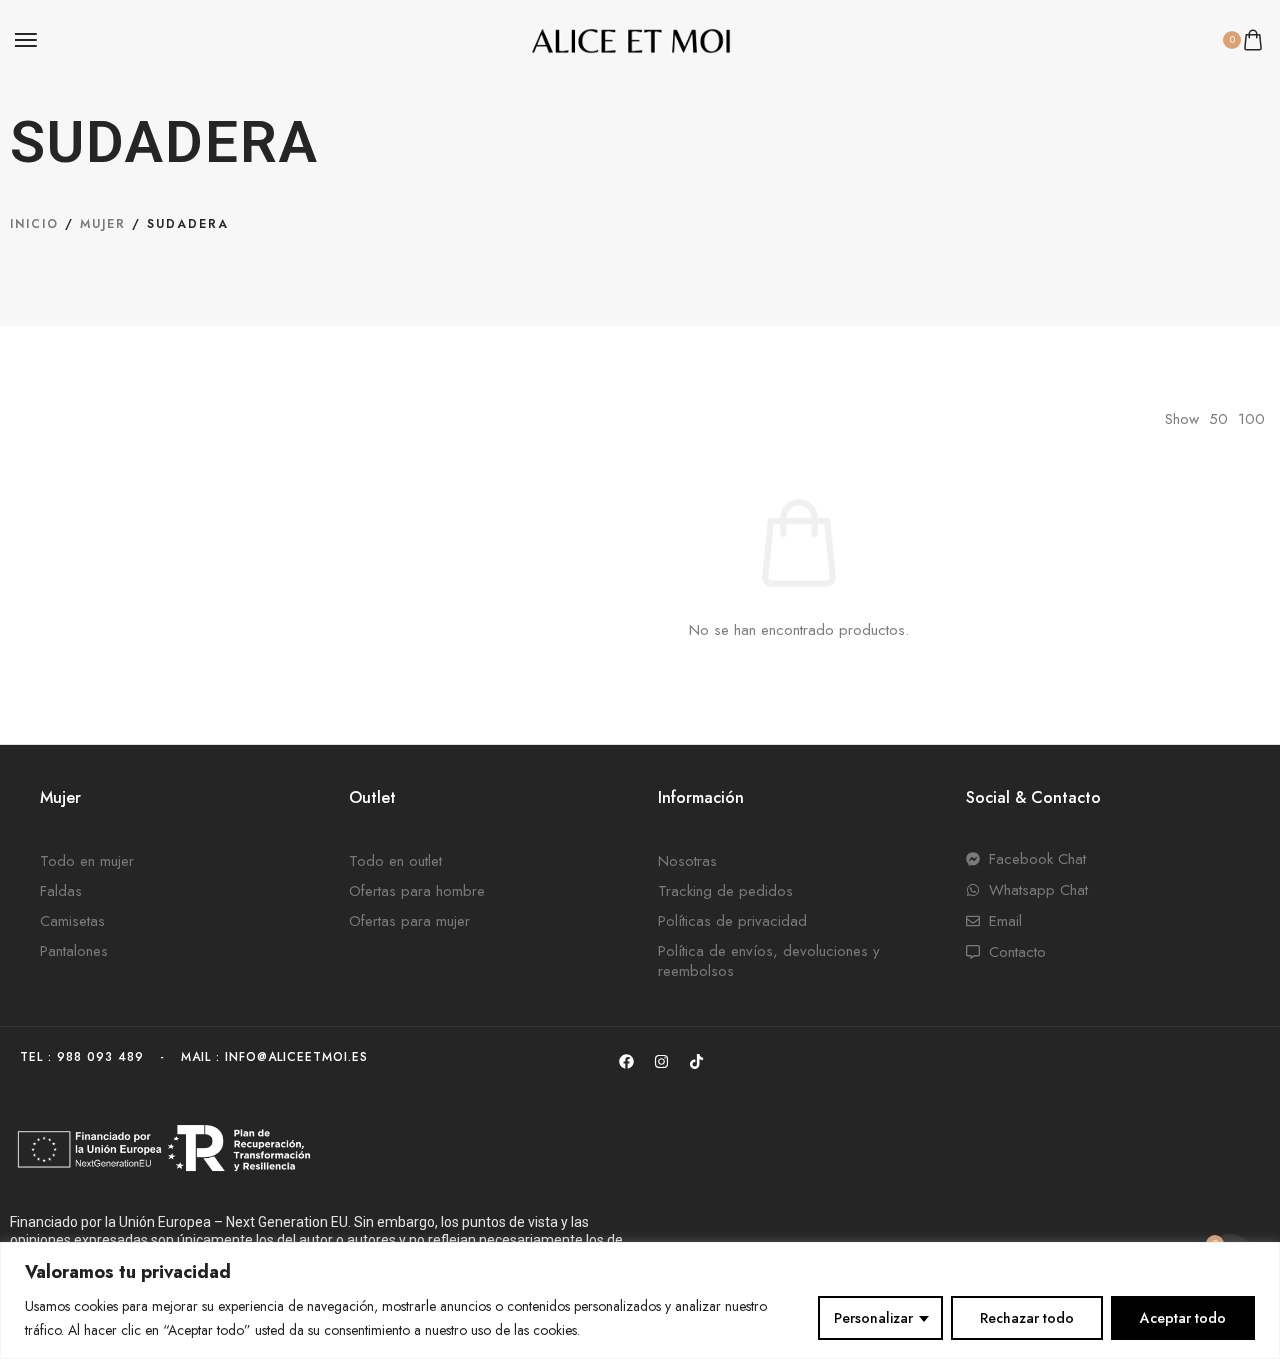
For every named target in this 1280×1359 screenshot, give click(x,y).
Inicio (34, 224)
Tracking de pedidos (725, 891)
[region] (640, 1300)
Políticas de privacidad (732, 921)
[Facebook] (626, 1062)
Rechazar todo (1027, 1318)
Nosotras (687, 861)
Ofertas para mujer (409, 921)
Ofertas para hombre (417, 891)
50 (1218, 419)
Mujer (103, 224)
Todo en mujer (87, 861)
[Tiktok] (696, 1062)
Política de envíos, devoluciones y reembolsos (769, 961)
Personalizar (873, 1318)
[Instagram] (661, 1062)
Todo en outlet (395, 861)
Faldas (61, 891)
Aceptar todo (1183, 1318)
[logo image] (631, 39)
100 (1251, 419)
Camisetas (72, 921)
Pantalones (74, 951)
